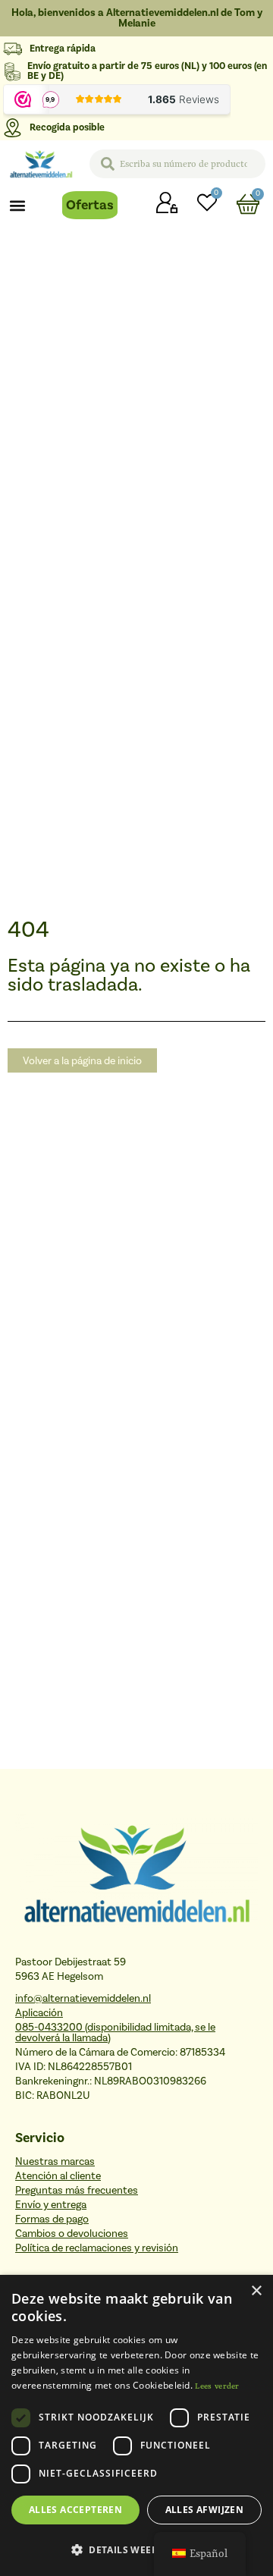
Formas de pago (52, 2219)
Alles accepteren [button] (75, 2510)
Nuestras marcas (55, 2162)
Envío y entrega (51, 2205)
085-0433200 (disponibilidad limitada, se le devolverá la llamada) (115, 2033)
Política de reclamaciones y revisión (97, 2248)
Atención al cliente (58, 2176)
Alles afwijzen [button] (205, 2510)
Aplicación (39, 2013)
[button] (18, 205)
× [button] (256, 2291)
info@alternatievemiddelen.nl (83, 1999)
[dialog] (136, 2425)
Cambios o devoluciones (72, 2234)
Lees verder (217, 2386)
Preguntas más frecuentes (77, 2191)
